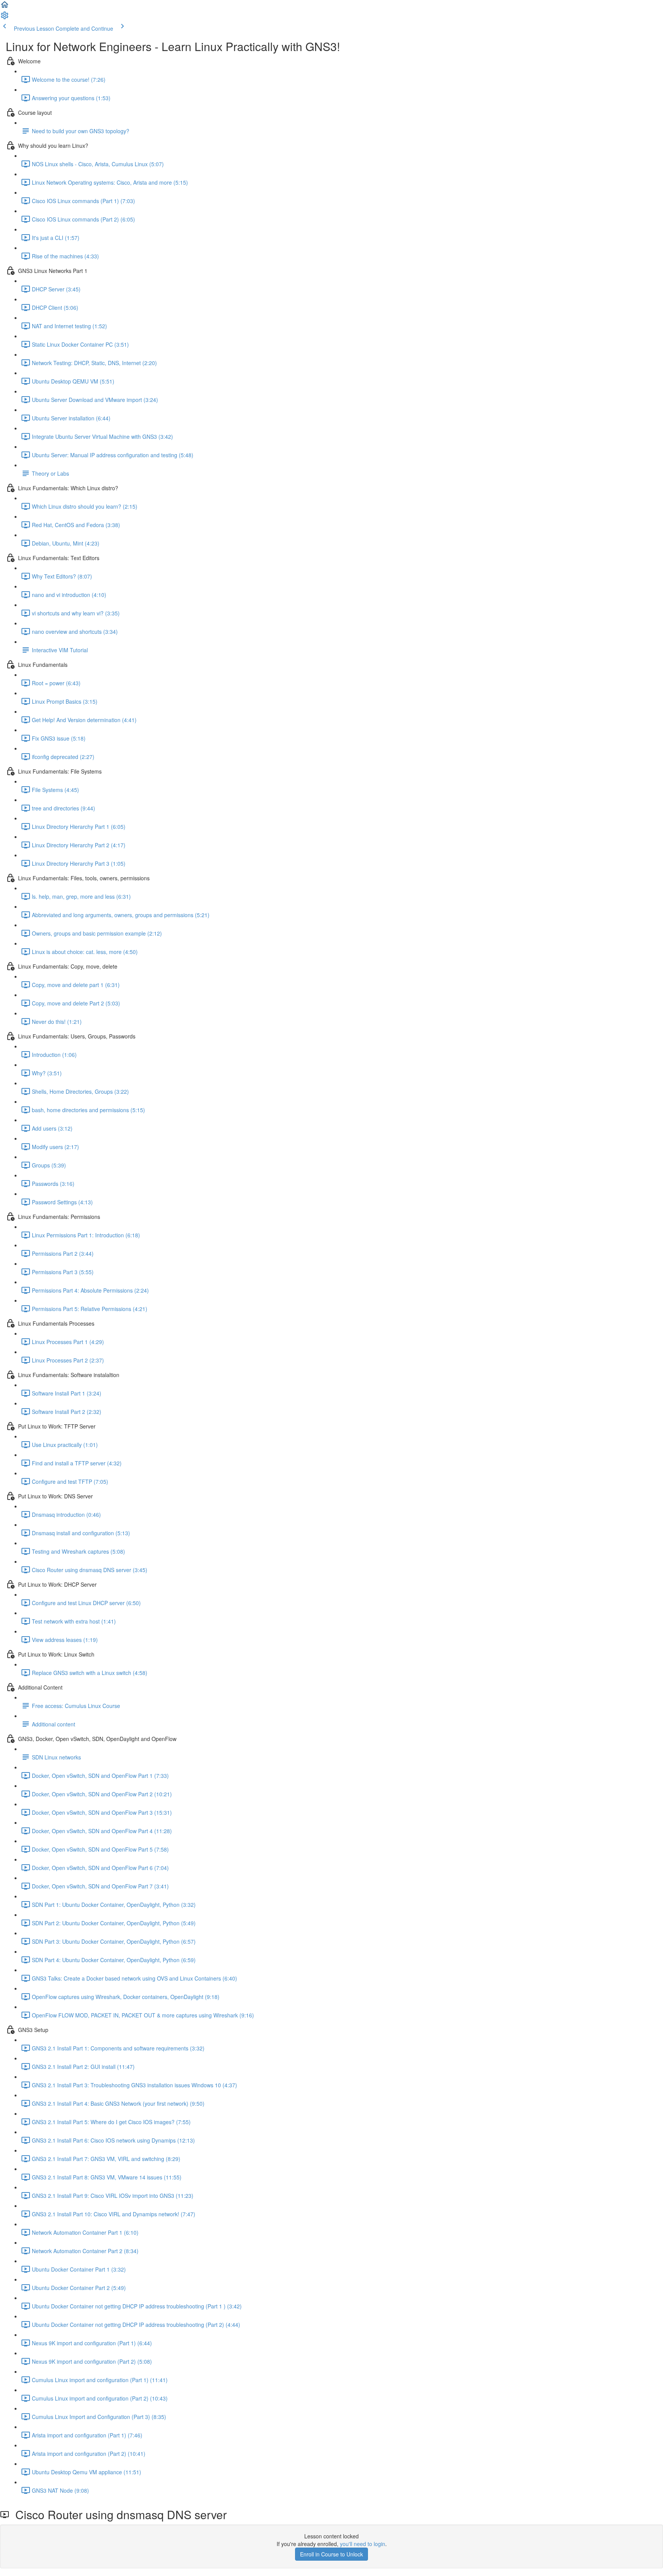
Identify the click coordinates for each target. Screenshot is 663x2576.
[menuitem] (5, 18)
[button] (5, 7)
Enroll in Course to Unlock (331, 2554)
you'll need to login (363, 2544)
